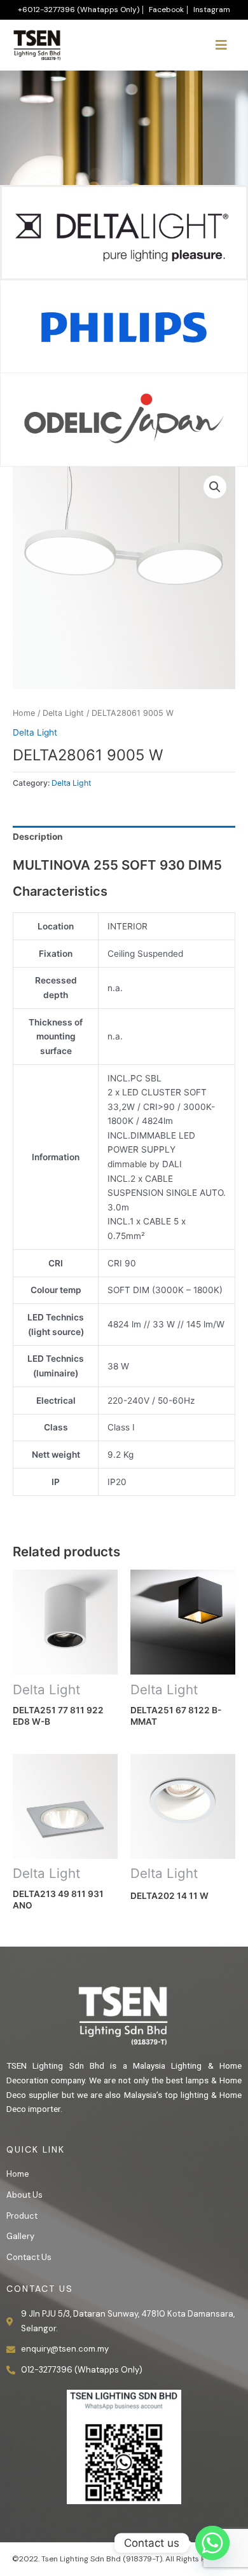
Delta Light (63, 713)
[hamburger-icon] (221, 45)
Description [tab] (38, 837)
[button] (215, 487)
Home (24, 713)
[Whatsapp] (212, 2543)
